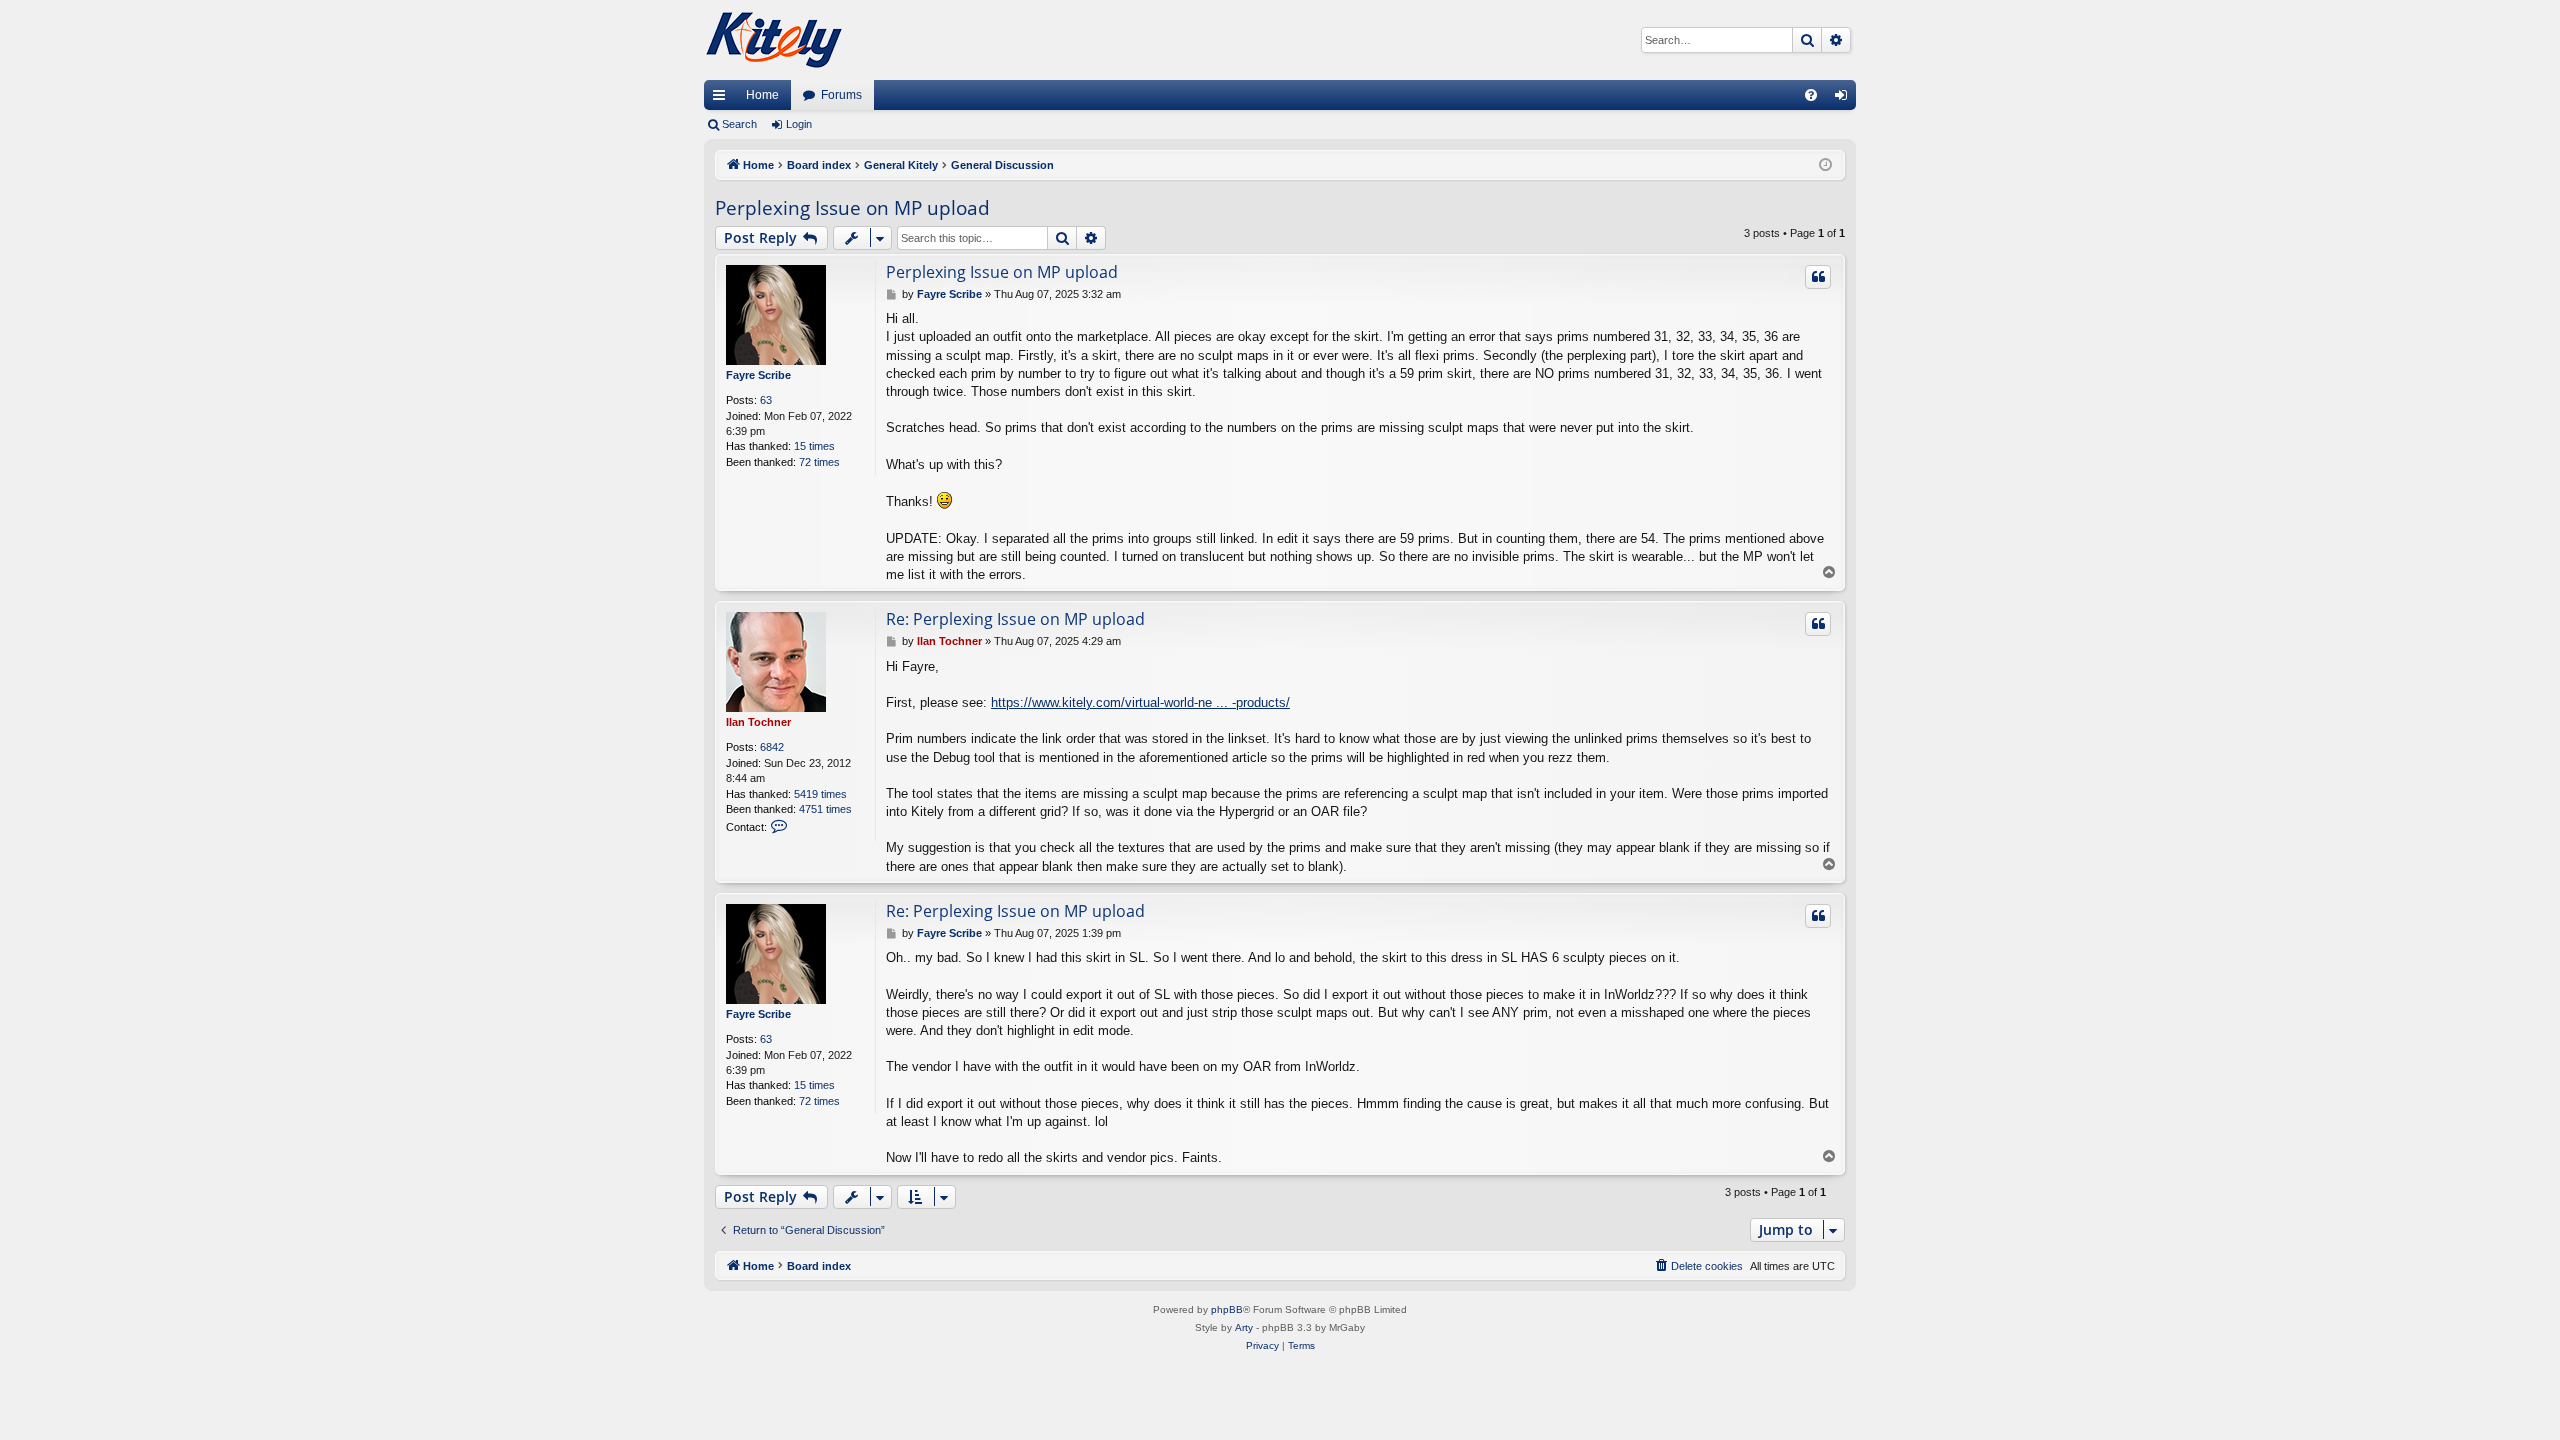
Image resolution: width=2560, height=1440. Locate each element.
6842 (772, 747)
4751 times (825, 809)
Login (799, 124)
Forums (841, 95)
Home (762, 95)
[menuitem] (1811, 95)
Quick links (723, 99)
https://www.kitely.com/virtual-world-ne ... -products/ (1140, 702)
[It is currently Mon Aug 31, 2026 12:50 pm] (1825, 165)
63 (766, 400)
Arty (1244, 1327)
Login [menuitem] (1845, 99)
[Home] (774, 40)
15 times (814, 446)
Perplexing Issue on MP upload (852, 208)
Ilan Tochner (758, 722)
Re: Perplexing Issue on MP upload (1015, 619)
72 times (819, 462)
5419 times (820, 794)
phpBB (1227, 1309)
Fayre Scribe (758, 375)
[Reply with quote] (1818, 277)
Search (739, 124)
